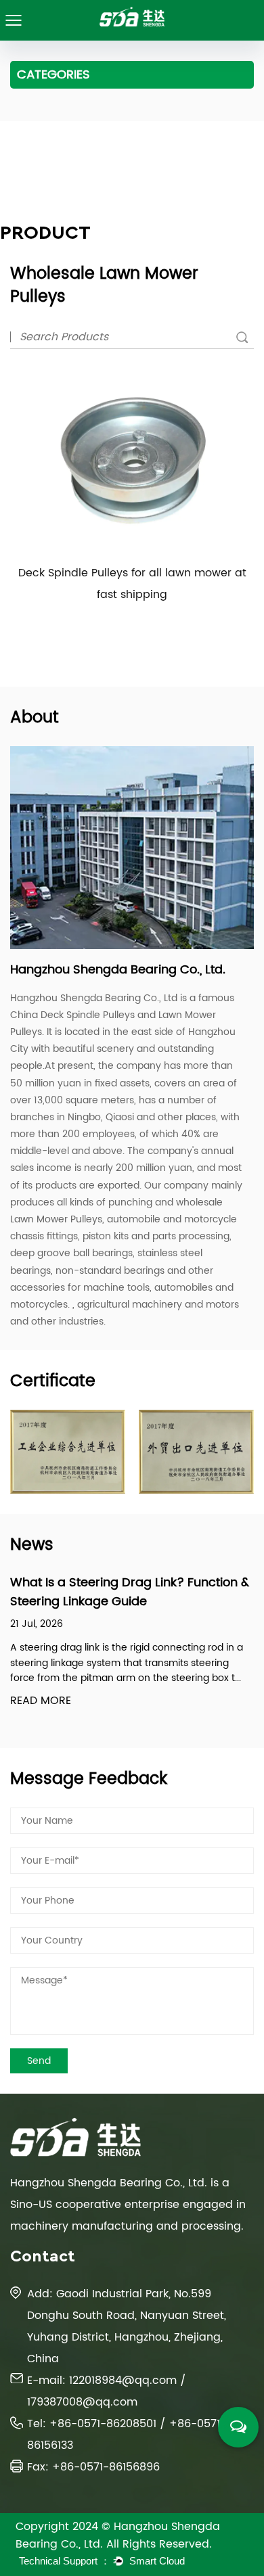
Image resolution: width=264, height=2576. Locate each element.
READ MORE (41, 1701)
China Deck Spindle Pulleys (72, 1015)
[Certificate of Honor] (68, 1452)
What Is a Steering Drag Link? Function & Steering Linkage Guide (130, 1592)
